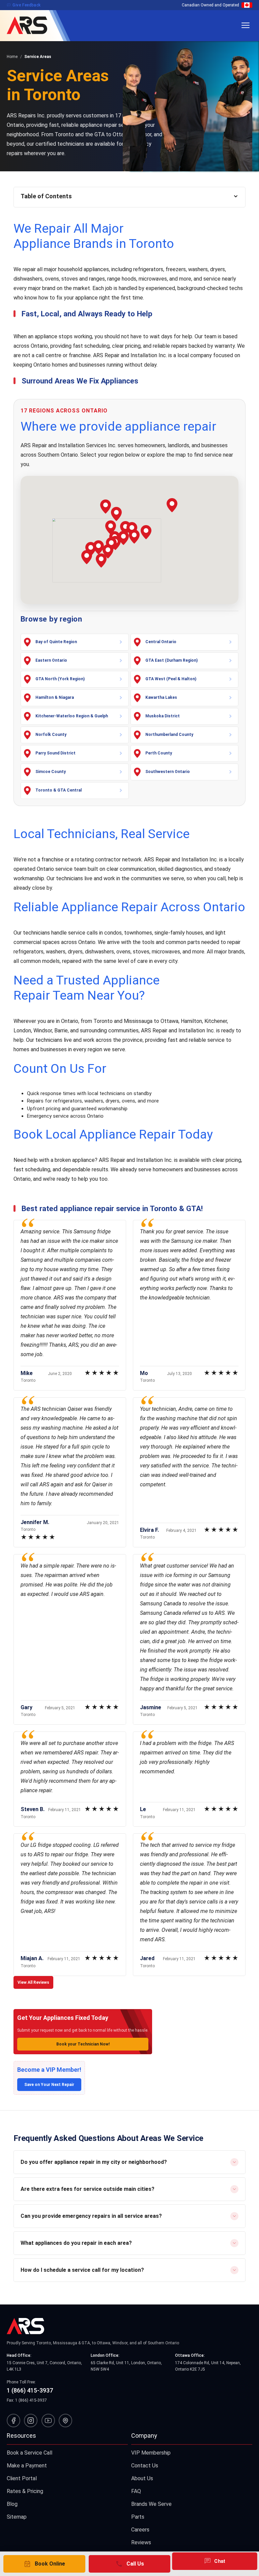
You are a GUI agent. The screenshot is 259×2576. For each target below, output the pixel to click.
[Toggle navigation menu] (246, 25)
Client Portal (22, 2478)
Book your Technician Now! (83, 2044)
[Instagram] (31, 2421)
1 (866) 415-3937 (30, 2390)
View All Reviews (33, 1982)
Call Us (129, 2564)
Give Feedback (24, 5)
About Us (142, 2478)
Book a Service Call (30, 2453)
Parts (138, 2517)
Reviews (141, 2542)
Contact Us (145, 2466)
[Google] (65, 2421)
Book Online (44, 2564)
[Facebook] (13, 2421)
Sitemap (17, 2517)
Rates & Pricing (25, 2491)
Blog (12, 2504)
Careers (140, 2530)
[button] (146, 532)
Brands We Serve (151, 2504)
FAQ (136, 2491)
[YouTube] (48, 2421)
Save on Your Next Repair (49, 2085)
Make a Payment (27, 2466)
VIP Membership (151, 2453)
